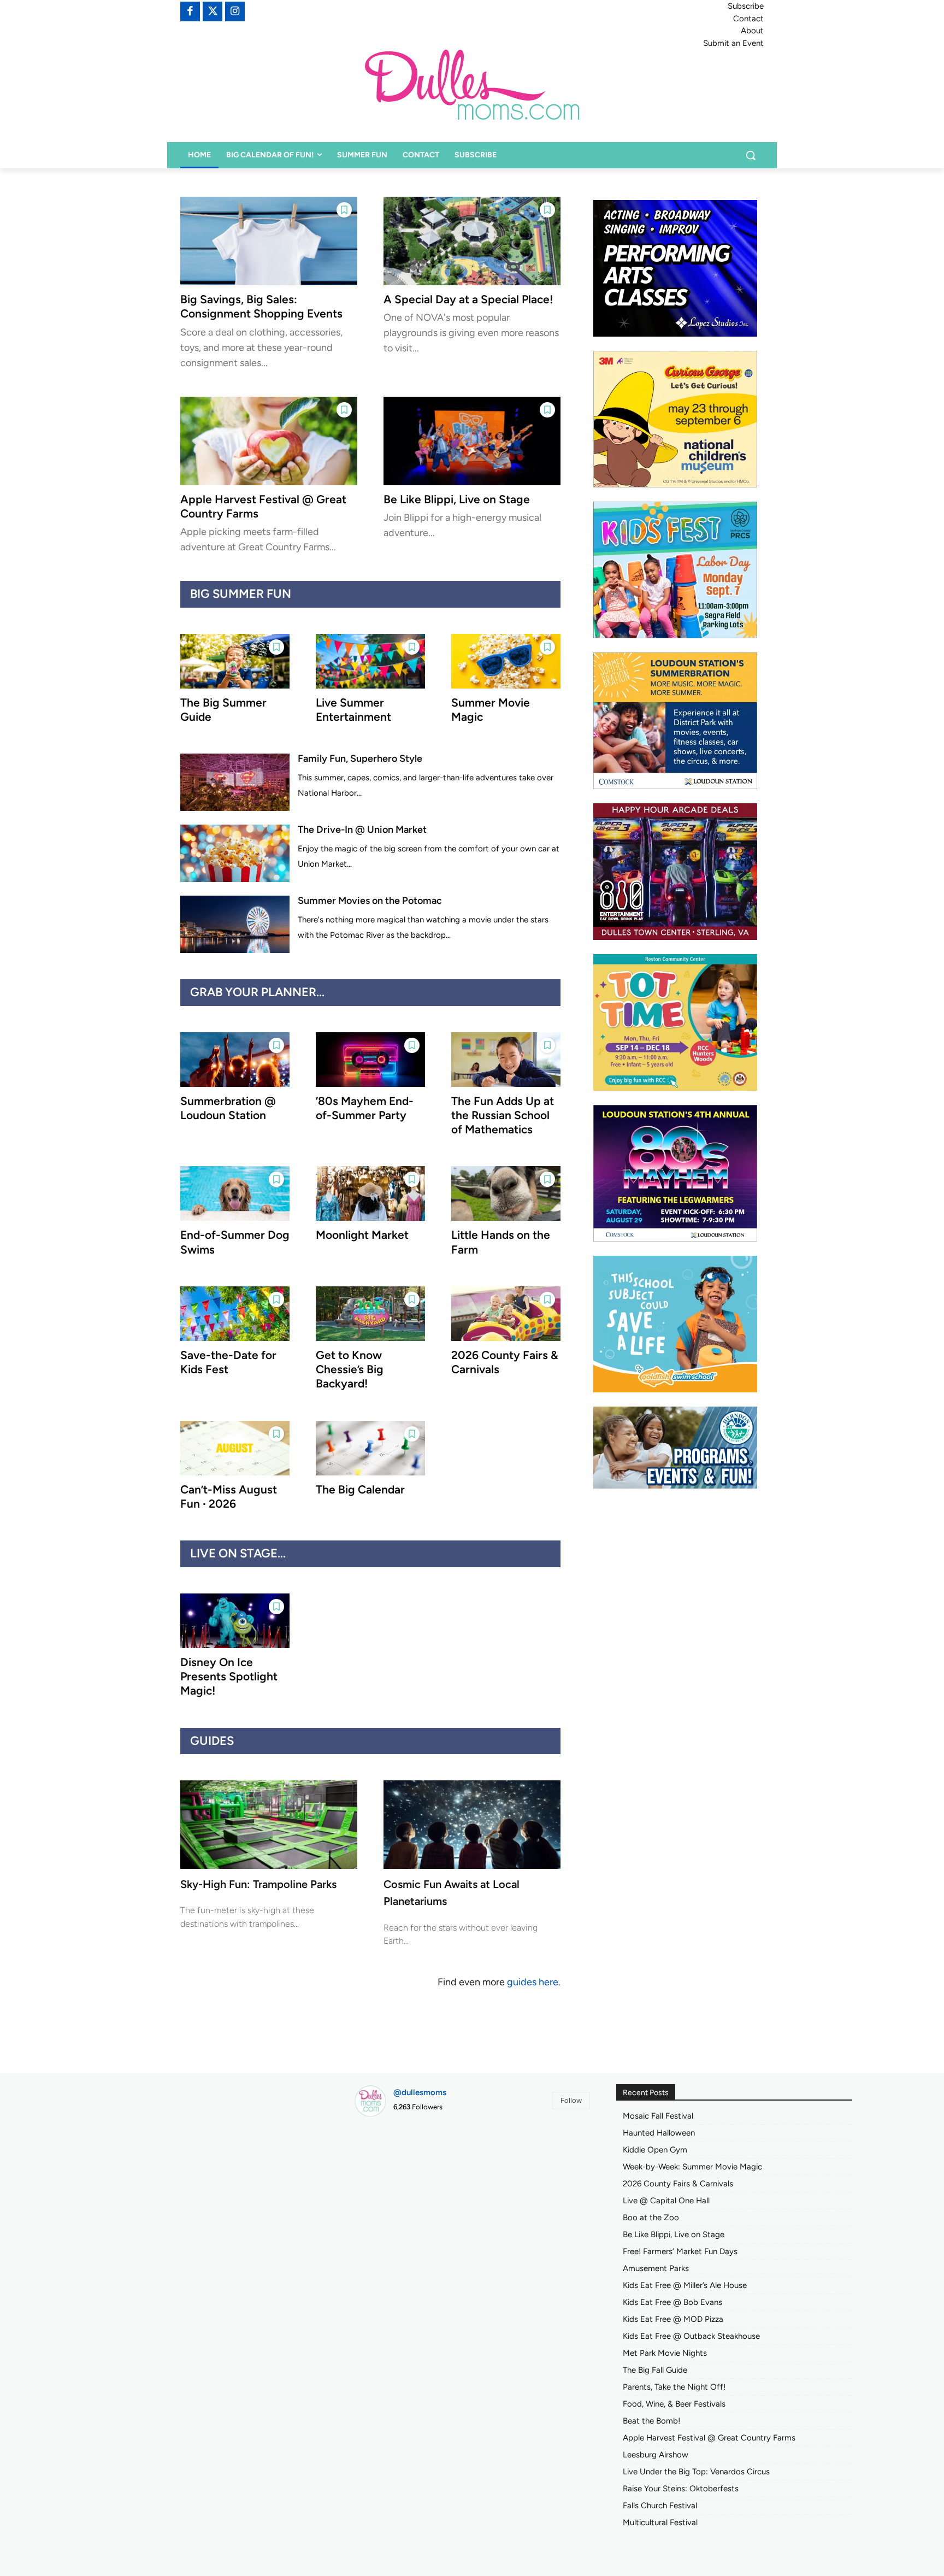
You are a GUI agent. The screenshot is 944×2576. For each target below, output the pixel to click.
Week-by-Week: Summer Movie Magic (692, 2167)
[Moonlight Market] (370, 1193)
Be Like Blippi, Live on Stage (457, 499)
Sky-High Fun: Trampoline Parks (258, 1884)
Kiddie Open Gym (655, 2150)
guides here (533, 1982)
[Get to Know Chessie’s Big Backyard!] (370, 1314)
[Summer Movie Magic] (506, 661)
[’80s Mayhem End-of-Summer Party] (370, 1060)
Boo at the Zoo (651, 2218)
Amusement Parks (656, 2268)
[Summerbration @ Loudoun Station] (235, 1060)
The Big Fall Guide (655, 2370)
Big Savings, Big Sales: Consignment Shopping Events (261, 306)
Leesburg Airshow (656, 2455)
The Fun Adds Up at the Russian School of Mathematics (503, 1115)
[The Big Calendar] (370, 1448)
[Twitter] (213, 11)
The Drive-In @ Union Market (362, 830)
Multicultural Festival (660, 2522)
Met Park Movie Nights (665, 2353)
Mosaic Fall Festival (658, 2116)
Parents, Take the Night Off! (674, 2387)
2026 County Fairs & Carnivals (678, 2184)
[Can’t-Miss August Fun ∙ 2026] (235, 1448)
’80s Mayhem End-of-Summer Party (365, 1108)
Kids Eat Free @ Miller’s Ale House (685, 2285)
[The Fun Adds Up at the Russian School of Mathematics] (506, 1060)
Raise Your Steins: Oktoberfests (681, 2489)
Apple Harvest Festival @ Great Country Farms (709, 2438)
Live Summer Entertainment (353, 710)
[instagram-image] (391, 2163)
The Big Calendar (360, 1489)
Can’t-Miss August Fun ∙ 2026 (229, 1496)
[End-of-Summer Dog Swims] (235, 1193)
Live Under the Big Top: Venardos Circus (696, 2472)
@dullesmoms (420, 2092)
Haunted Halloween (659, 2133)
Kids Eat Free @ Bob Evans (672, 2302)
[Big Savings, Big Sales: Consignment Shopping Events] (269, 241)
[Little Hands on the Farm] (506, 1193)
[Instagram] (235, 11)
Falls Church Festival (660, 2506)
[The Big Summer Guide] (235, 661)
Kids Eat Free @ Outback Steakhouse (691, 2336)
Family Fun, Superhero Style (360, 758)
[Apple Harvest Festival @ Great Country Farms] (269, 441)
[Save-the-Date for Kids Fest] (235, 1314)
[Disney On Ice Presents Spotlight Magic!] (235, 1621)
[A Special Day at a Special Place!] (472, 241)
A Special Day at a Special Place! (468, 299)
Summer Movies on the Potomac (370, 901)
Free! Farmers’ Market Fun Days (680, 2251)
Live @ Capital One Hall (666, 2201)
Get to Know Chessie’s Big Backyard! (350, 1369)
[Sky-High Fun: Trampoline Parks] (269, 1825)
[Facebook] (190, 11)
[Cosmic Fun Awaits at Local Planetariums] (472, 1825)
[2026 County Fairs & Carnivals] (506, 1314)
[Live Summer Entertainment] (370, 661)
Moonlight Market (362, 1235)
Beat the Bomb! (651, 2421)
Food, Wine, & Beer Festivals (674, 2404)
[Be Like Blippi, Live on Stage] (472, 441)
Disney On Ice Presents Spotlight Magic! (229, 1677)
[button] (751, 155)
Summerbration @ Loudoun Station (228, 1108)
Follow (571, 2100)
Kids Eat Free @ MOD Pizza (673, 2319)
